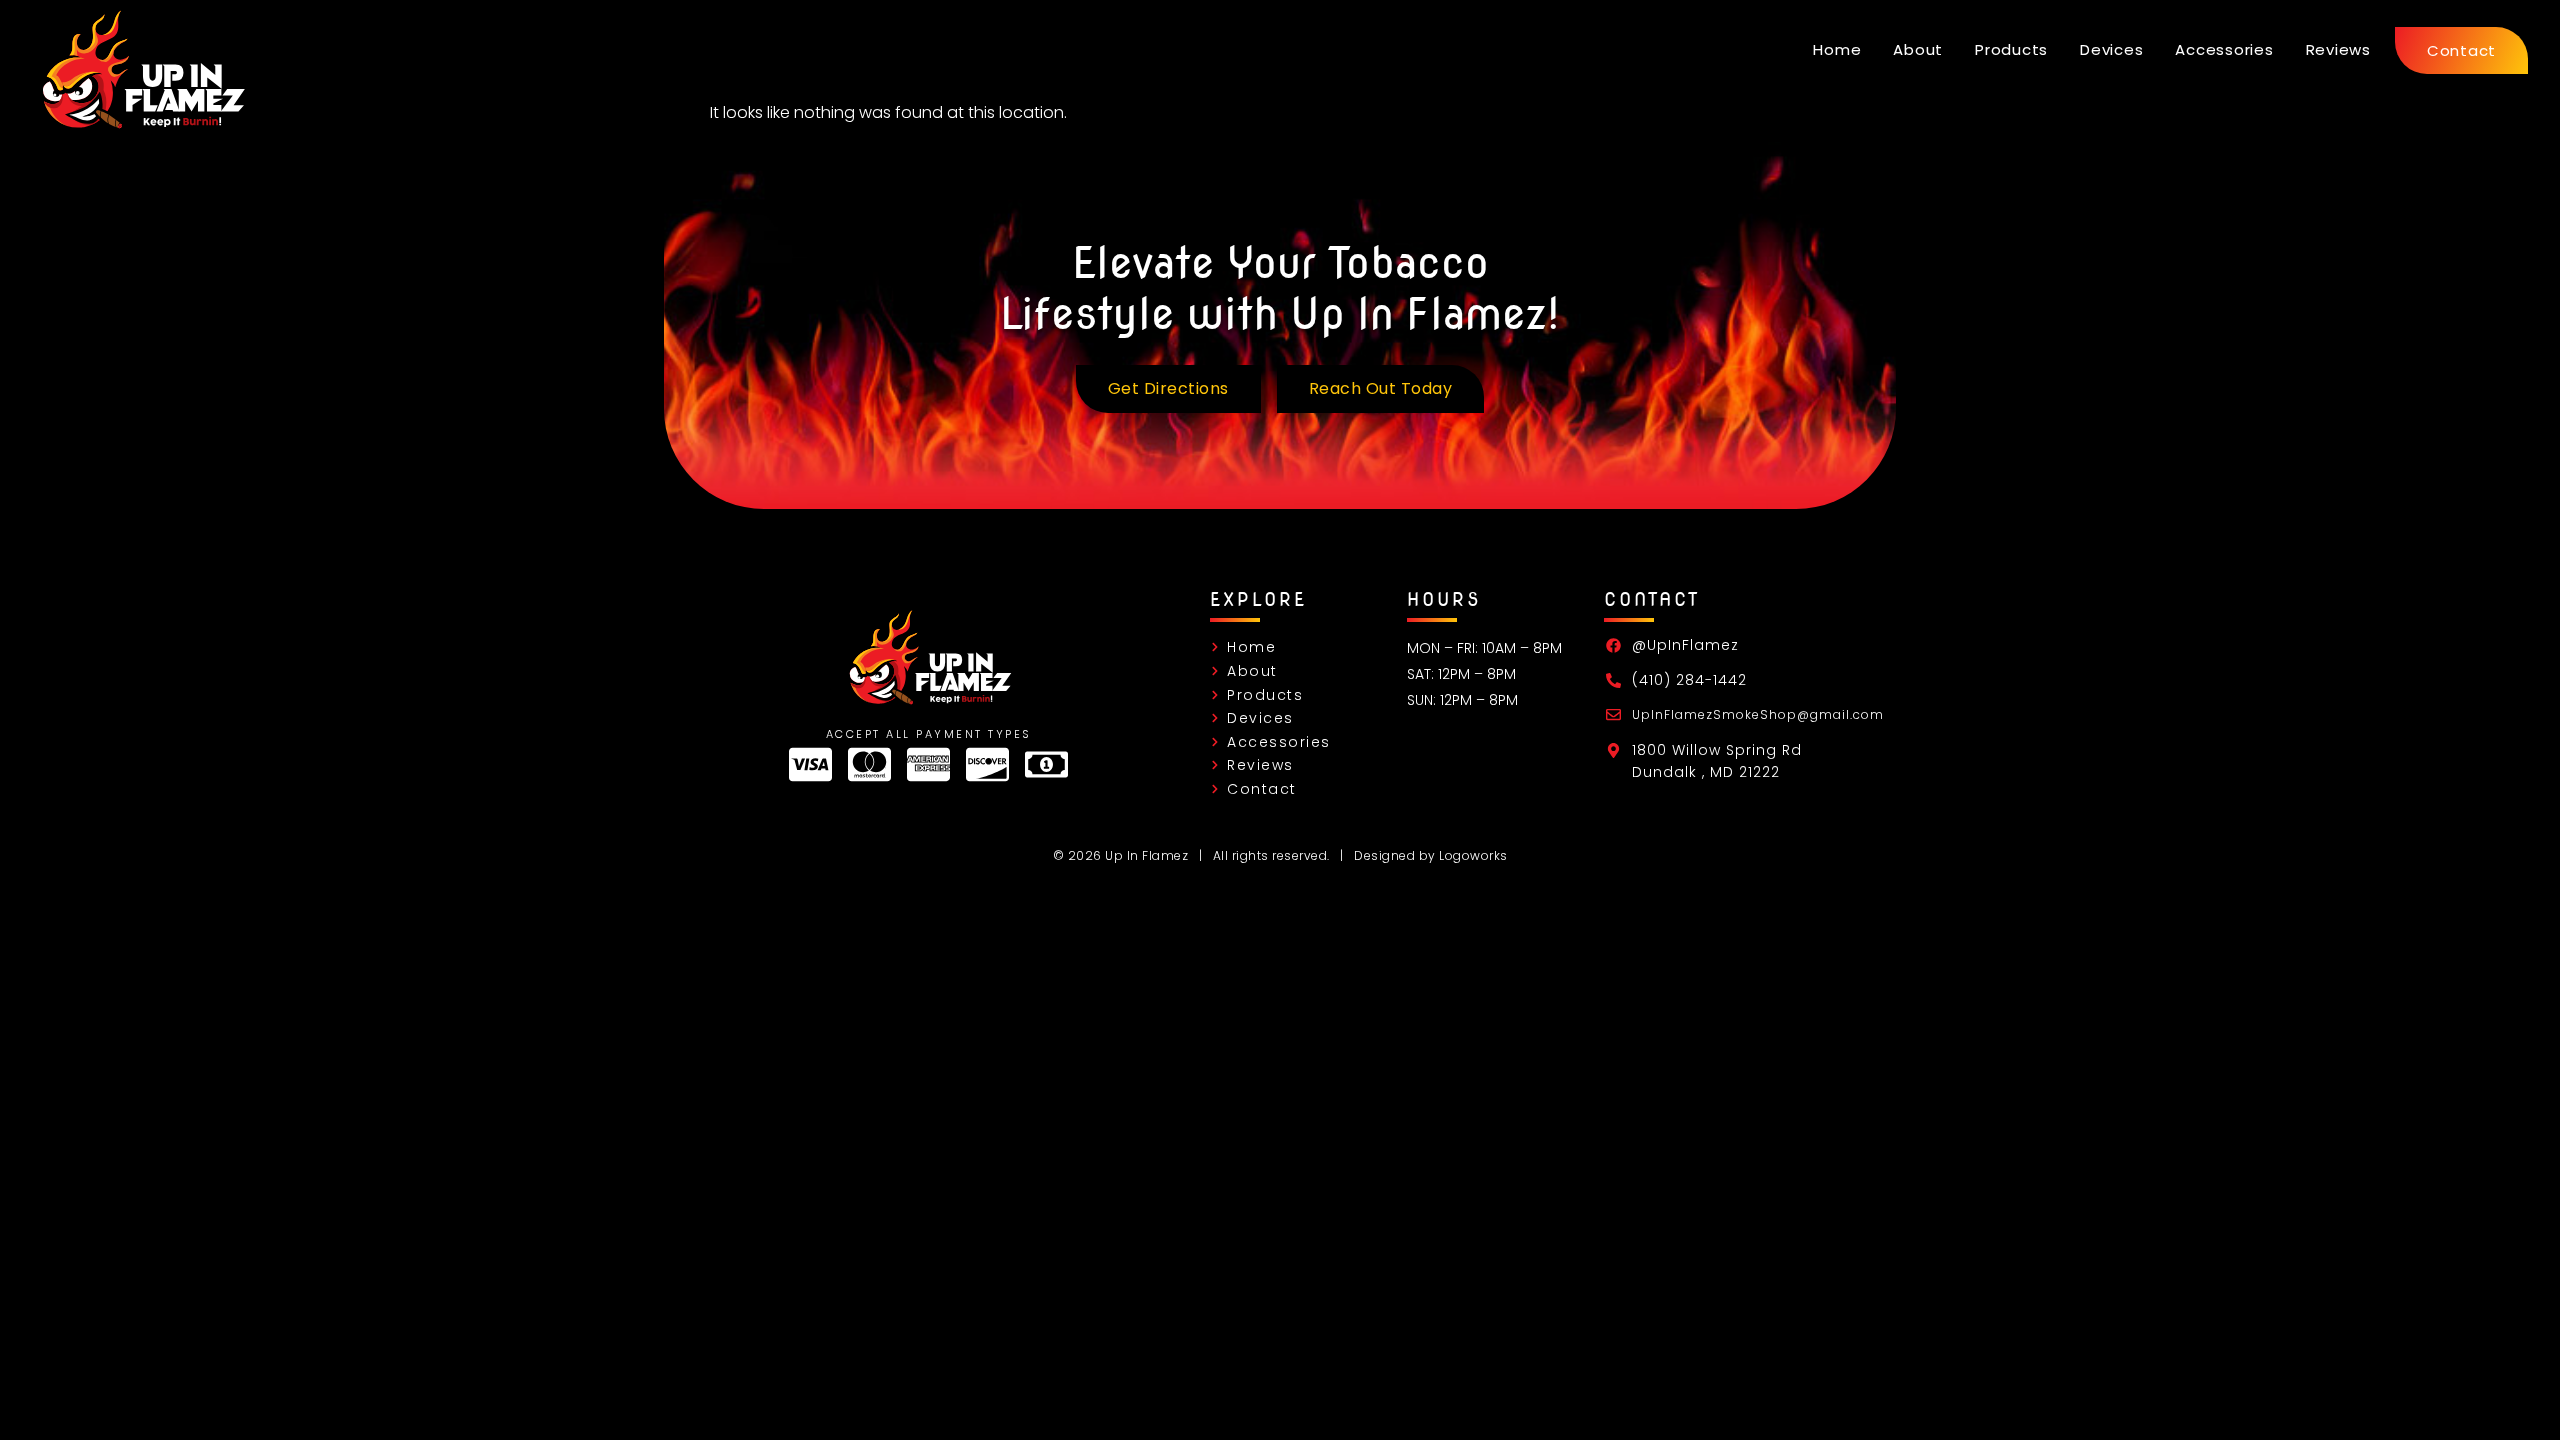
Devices (2111, 50)
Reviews (2338, 50)
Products (2011, 50)
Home (1837, 50)
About (1918, 50)
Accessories (2224, 50)
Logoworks (1473, 855)
